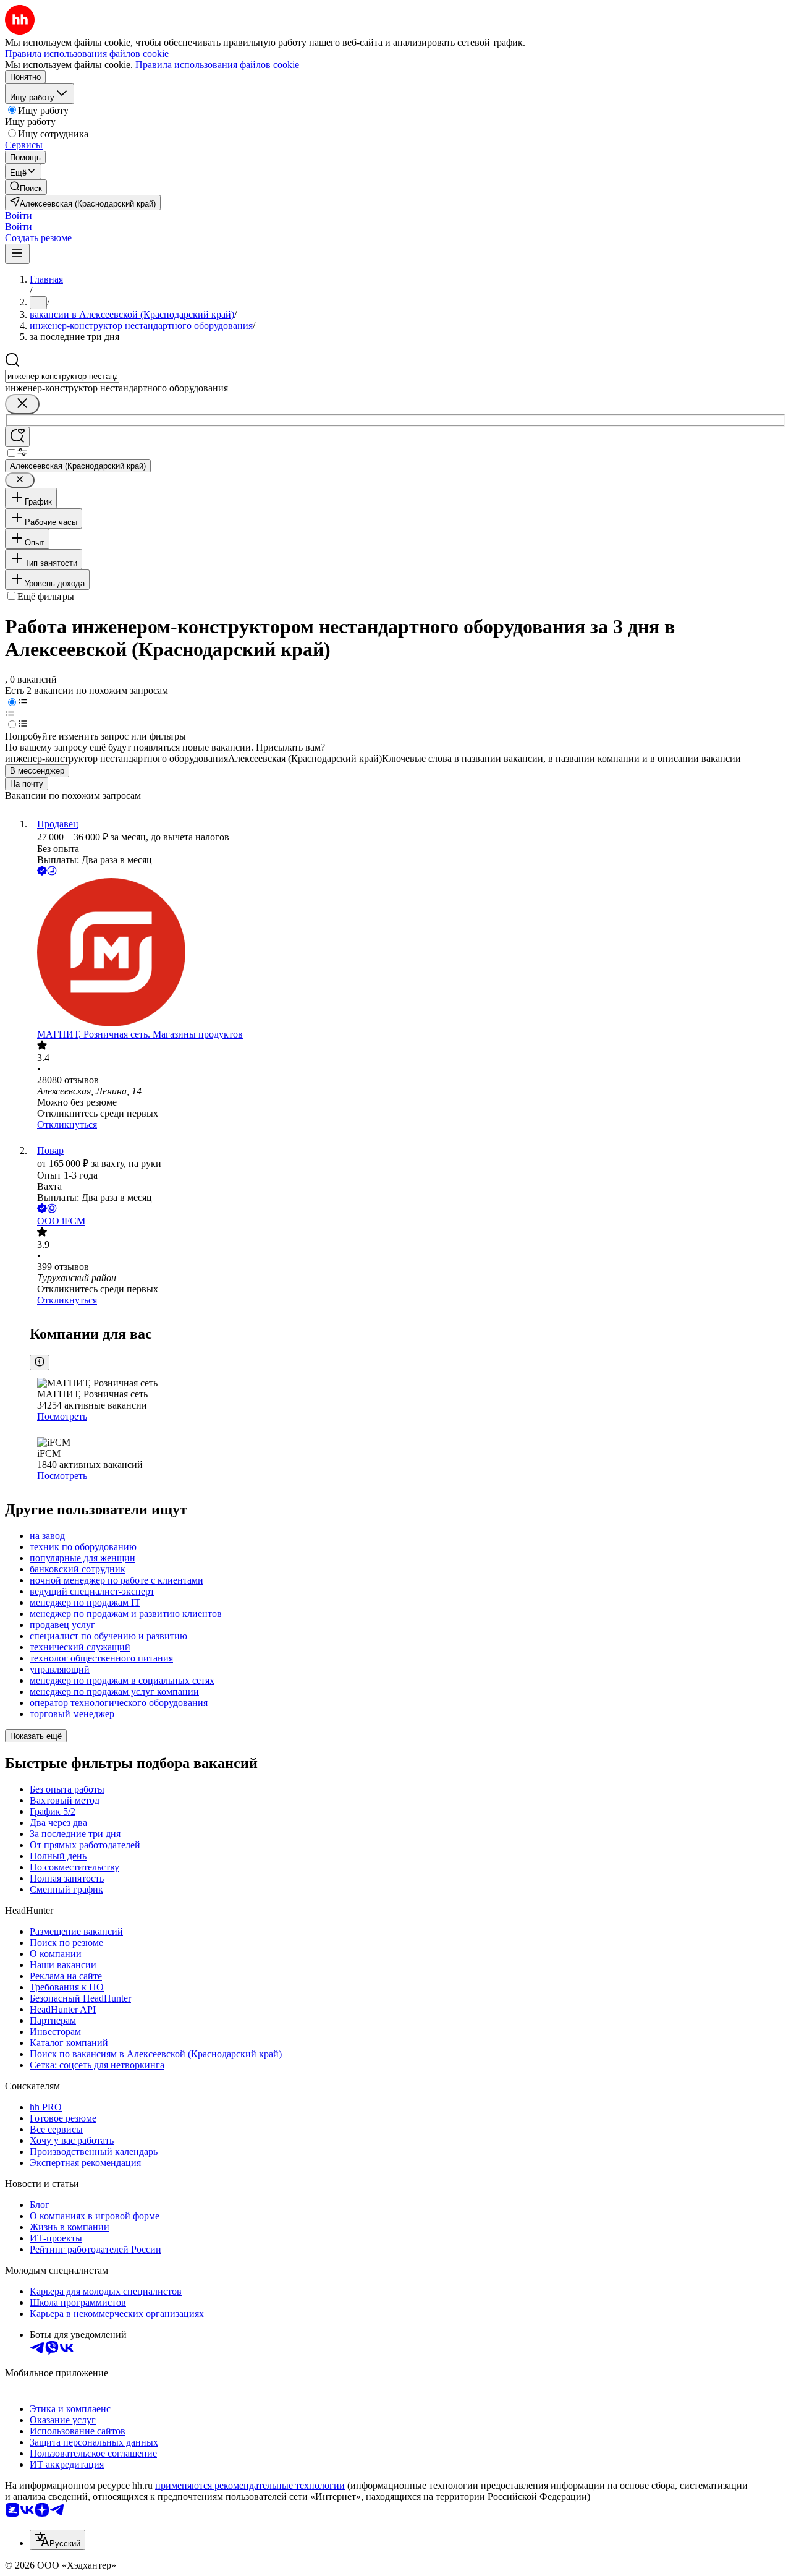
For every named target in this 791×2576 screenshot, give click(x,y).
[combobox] (62, 376)
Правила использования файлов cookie (217, 65)
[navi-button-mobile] (17, 254)
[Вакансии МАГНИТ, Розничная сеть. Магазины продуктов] (408, 953)
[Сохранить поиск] (17, 437)
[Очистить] (22, 404)
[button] (19, 215)
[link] (26, 187)
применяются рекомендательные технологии (250, 2485)
